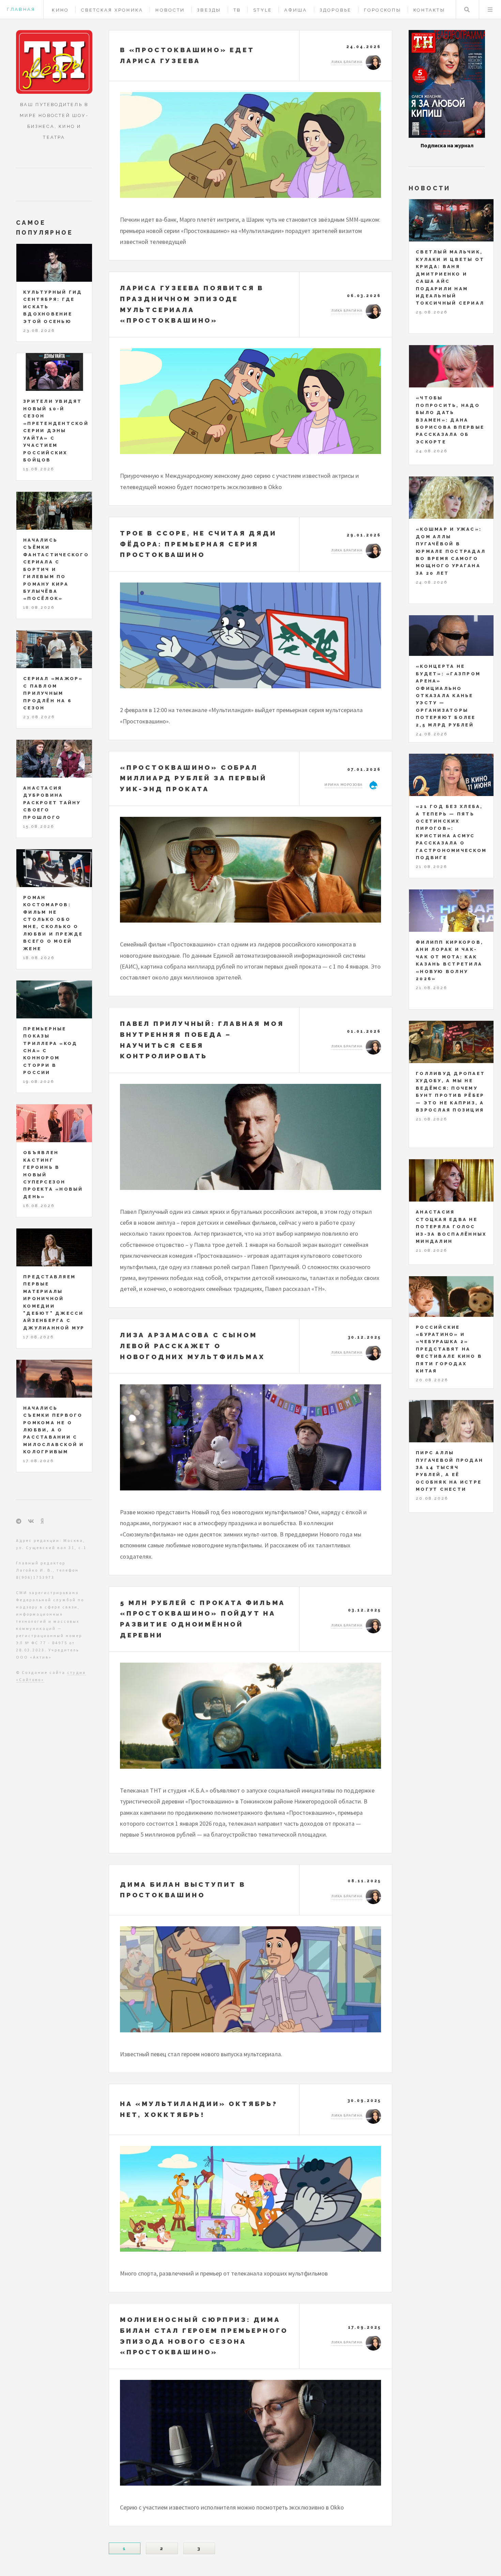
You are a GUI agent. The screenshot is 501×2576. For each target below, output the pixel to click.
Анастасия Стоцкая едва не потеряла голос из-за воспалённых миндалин (451, 1227)
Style (263, 10)
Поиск (467, 10)
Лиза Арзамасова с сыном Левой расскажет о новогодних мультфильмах (192, 1346)
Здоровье (336, 10)
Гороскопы (383, 10)
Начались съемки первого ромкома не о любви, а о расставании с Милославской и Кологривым (54, 1430)
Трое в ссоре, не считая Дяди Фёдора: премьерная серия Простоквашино (198, 544)
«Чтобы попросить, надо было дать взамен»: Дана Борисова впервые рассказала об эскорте (450, 420)
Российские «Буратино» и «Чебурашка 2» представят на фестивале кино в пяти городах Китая (449, 1349)
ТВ (237, 10)
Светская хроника (112, 10)
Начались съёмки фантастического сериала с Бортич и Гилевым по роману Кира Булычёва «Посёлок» (56, 569)
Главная (21, 9)
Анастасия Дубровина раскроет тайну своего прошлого (52, 803)
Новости (170, 10)
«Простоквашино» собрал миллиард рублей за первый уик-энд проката (193, 778)
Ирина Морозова (343, 785)
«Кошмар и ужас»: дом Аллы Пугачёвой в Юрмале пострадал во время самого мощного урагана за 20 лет (451, 551)
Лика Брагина (347, 62)
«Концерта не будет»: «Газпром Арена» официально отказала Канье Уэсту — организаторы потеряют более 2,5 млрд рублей (448, 696)
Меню (490, 10)
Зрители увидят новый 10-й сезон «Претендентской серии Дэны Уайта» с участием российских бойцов (56, 431)
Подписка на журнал (447, 145)
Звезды (209, 10)
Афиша (296, 10)
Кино (60, 10)
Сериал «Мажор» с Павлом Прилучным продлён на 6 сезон (53, 693)
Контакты (429, 10)
